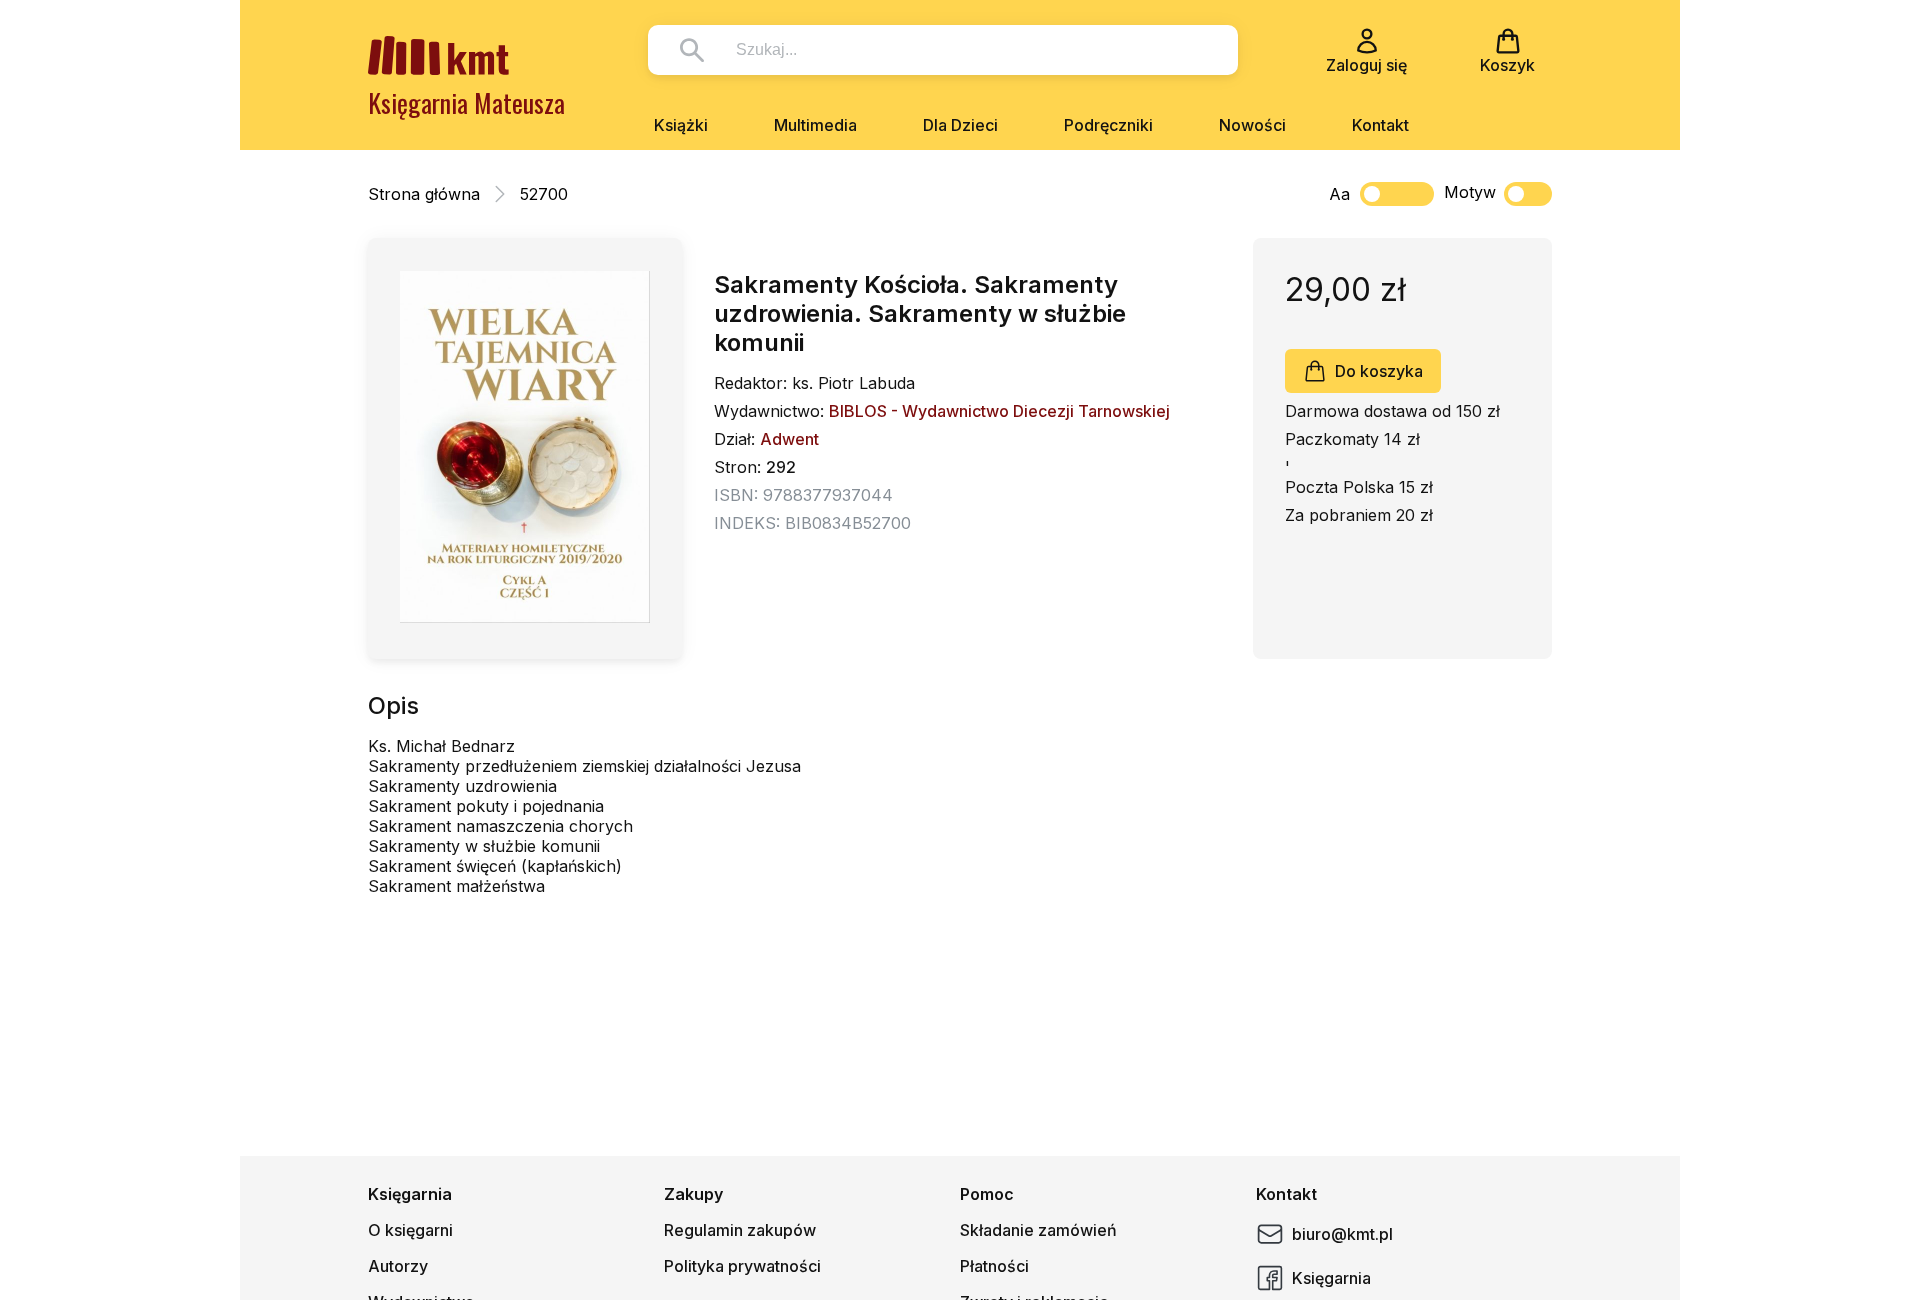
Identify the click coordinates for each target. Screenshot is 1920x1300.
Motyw (1470, 192)
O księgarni (410, 1230)
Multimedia (815, 125)
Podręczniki (1108, 125)
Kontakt (1380, 125)
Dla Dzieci (960, 125)
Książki (681, 125)
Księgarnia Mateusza (466, 102)
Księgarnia (1331, 1278)
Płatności (994, 1266)
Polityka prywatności (742, 1266)
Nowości (1252, 125)
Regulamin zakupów (740, 1230)
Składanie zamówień (1038, 1230)
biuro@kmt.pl (1342, 1234)
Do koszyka (1379, 371)
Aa (1339, 194)
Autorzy (398, 1266)
